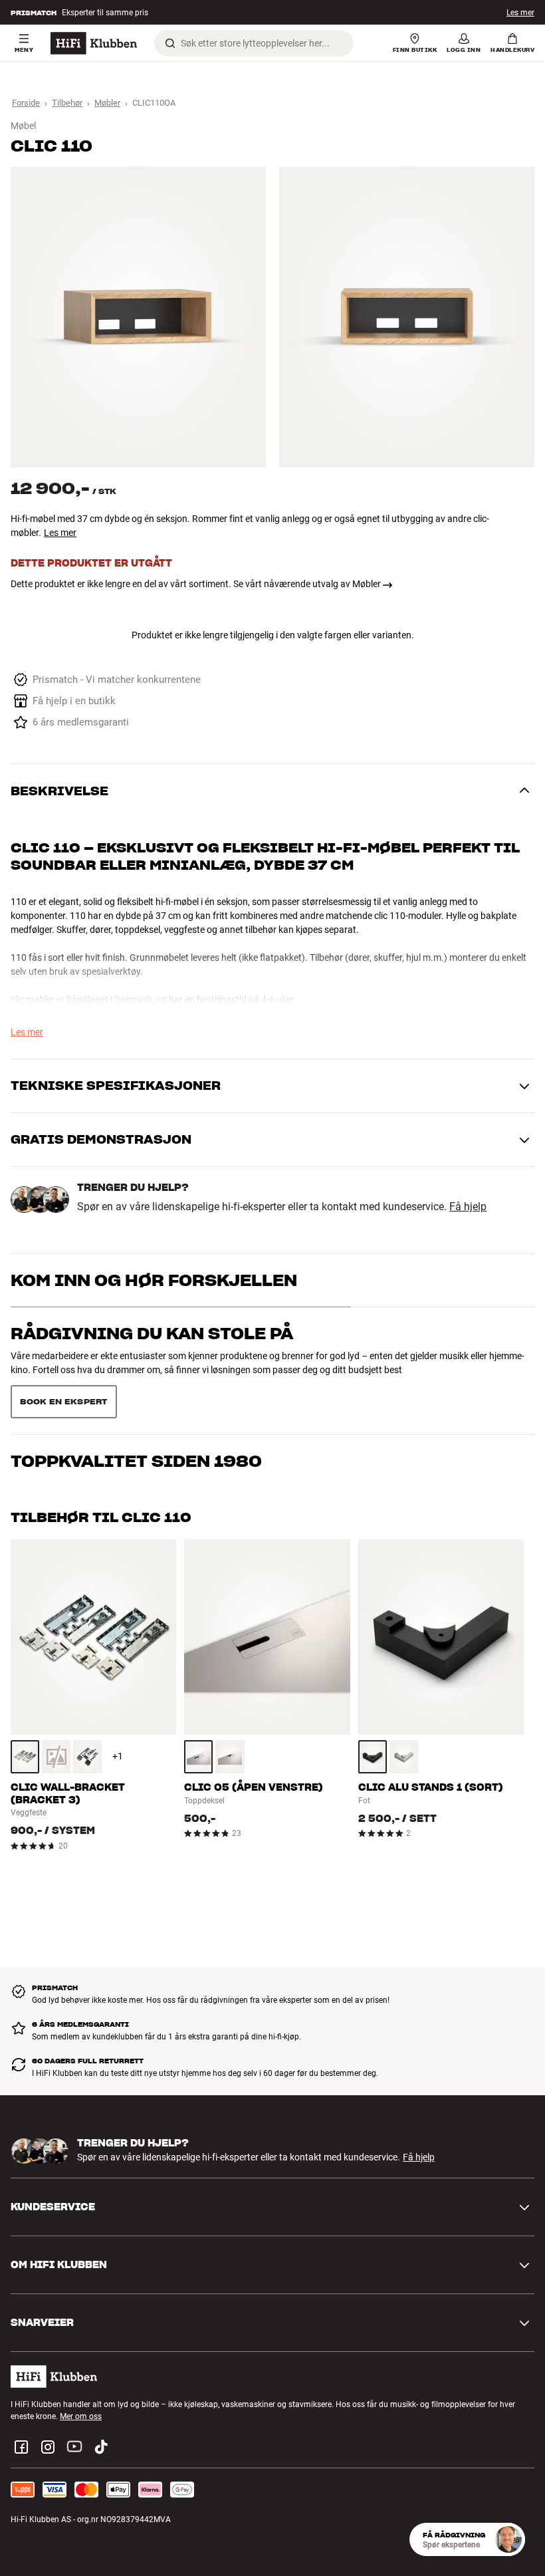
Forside (26, 103)
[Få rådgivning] (508, 2539)
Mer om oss (81, 2416)
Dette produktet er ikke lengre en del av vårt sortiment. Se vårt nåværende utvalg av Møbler (196, 584)
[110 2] (407, 317)
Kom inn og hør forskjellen (154, 1280)
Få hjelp (468, 1207)
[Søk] (170, 43)
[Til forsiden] (94, 43)
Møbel (23, 126)
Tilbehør (67, 103)
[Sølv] (198, 1757)
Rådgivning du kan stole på (152, 1334)
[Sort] (87, 1757)
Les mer (60, 533)
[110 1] (138, 317)
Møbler (107, 103)
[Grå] (25, 1757)
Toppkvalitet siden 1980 (136, 1461)
